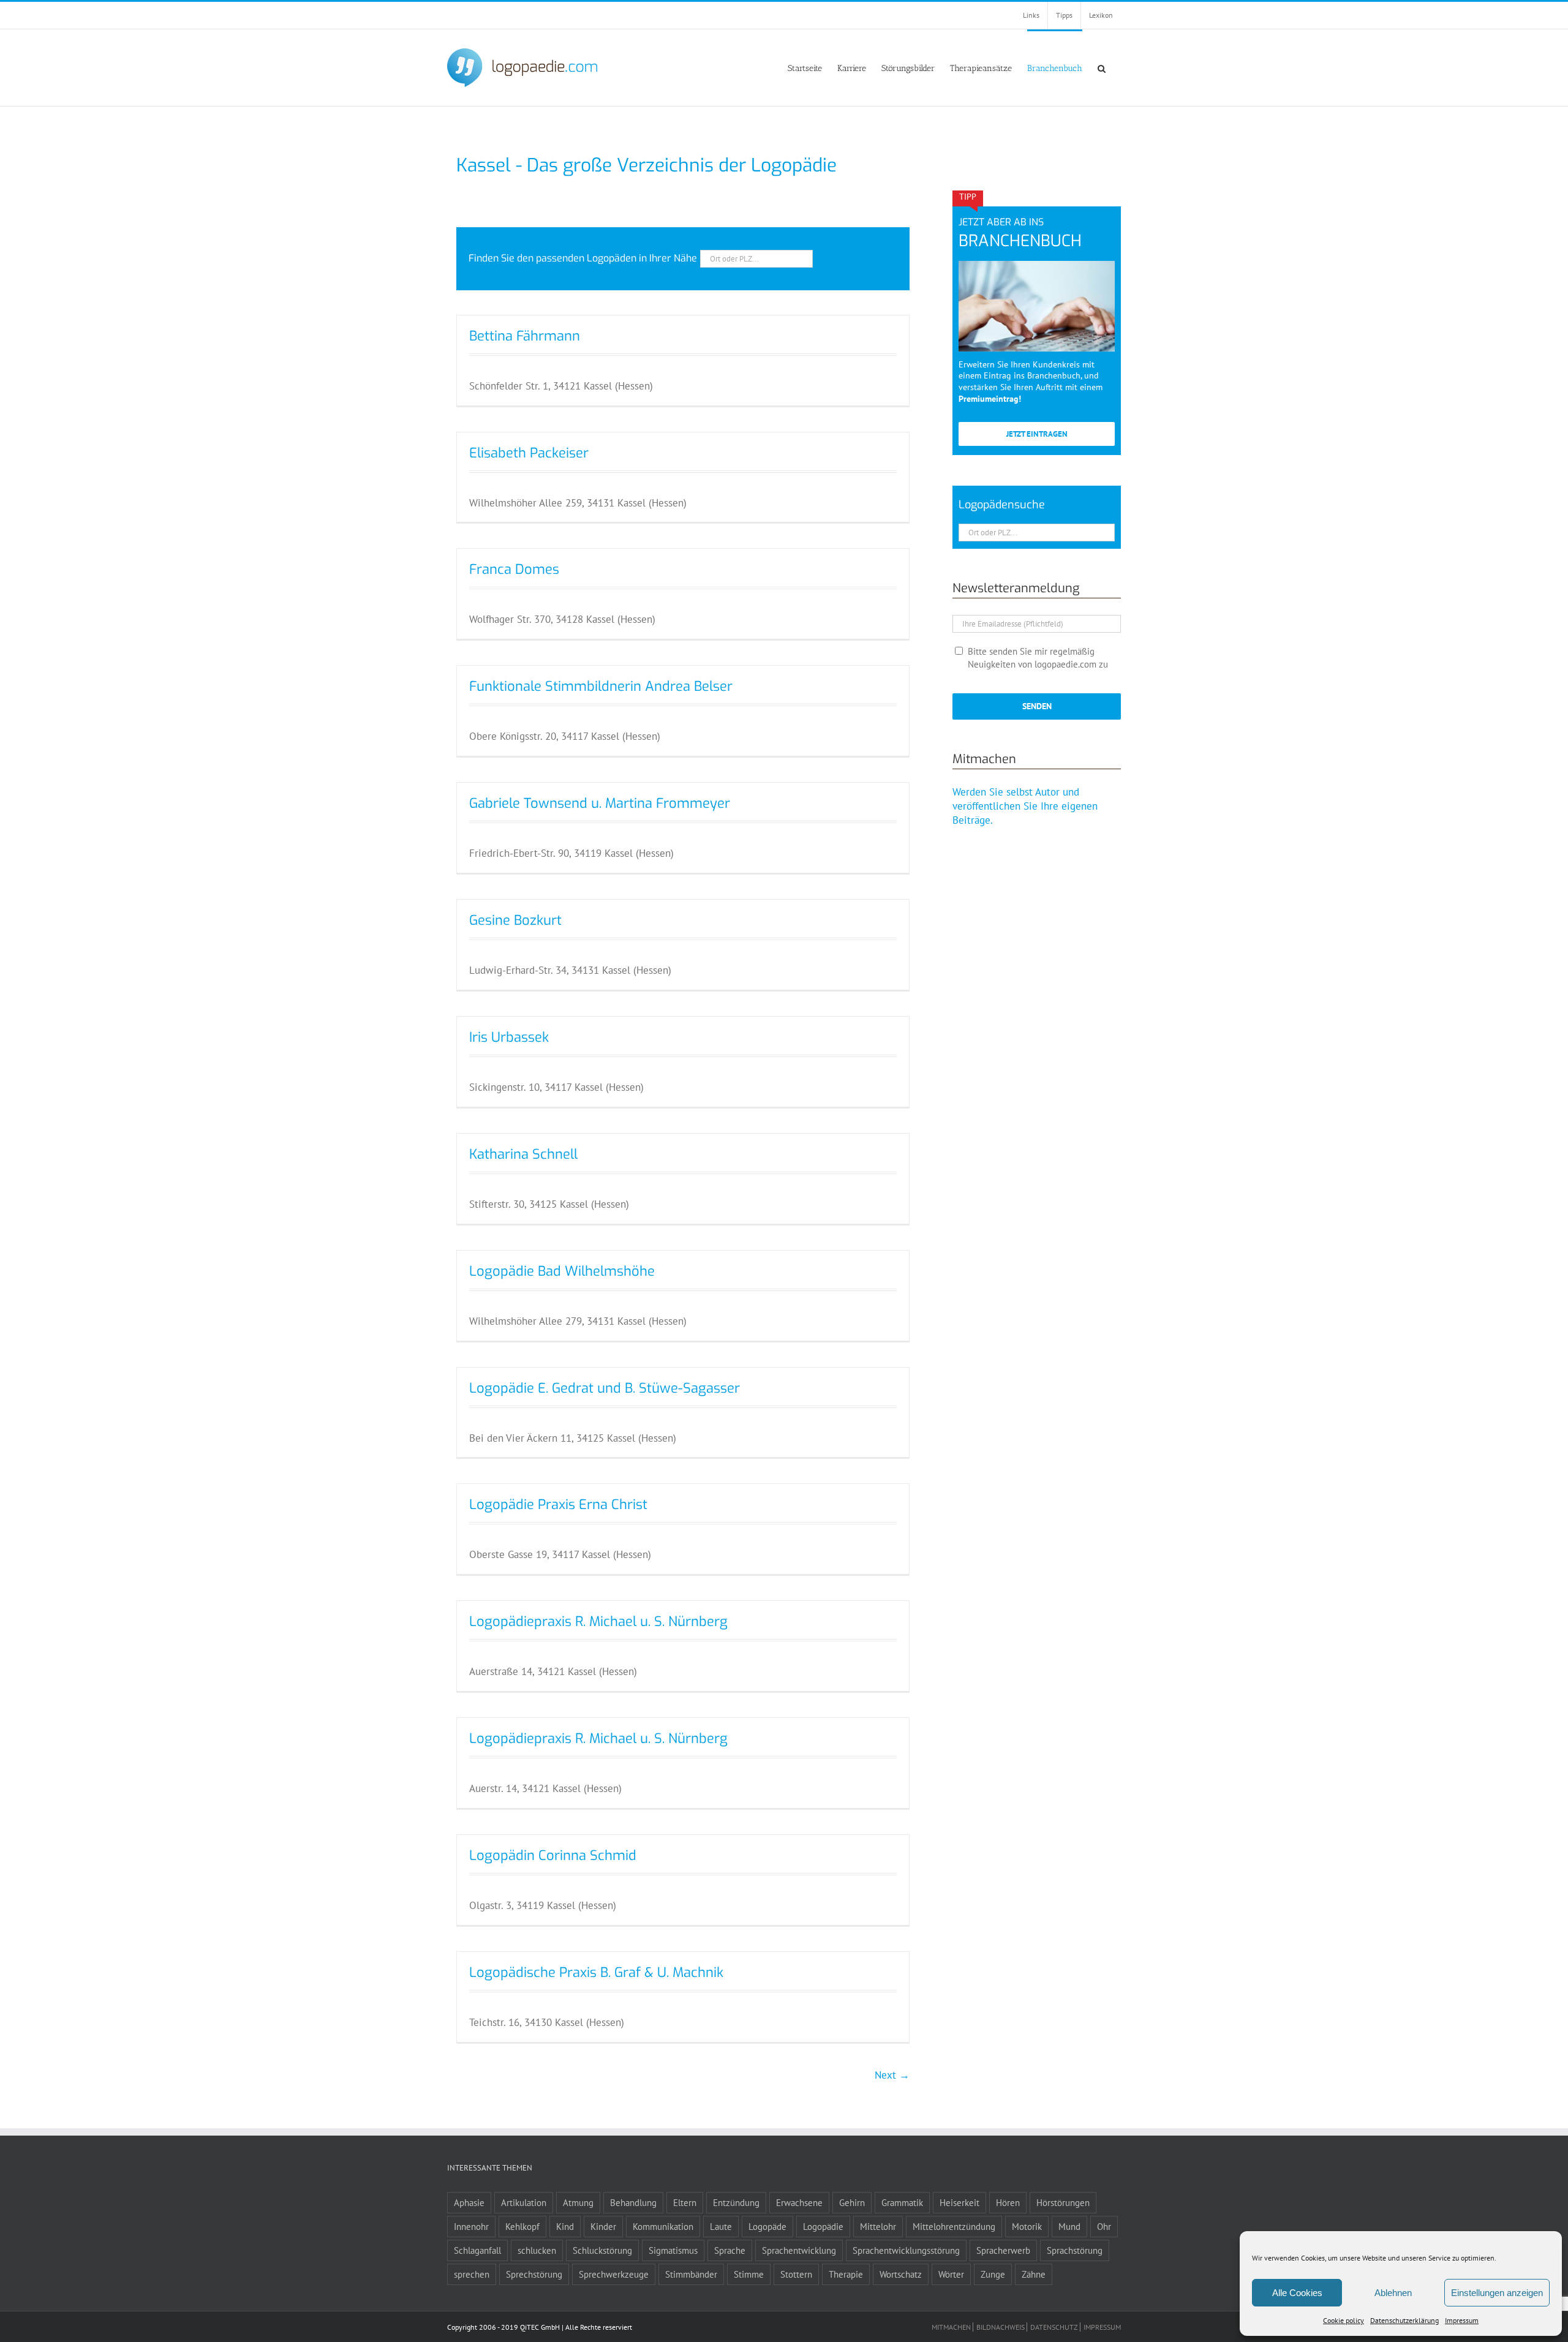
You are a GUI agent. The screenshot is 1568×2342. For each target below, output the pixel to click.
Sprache (730, 2250)
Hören (1008, 2202)
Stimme (749, 2274)
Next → (892, 2075)
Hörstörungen (1063, 2202)
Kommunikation (663, 2226)
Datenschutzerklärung (1404, 2320)
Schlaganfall (477, 2250)
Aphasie (469, 2202)
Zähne (1034, 2274)
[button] (1102, 68)
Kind (565, 2226)
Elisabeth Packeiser (529, 453)
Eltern (685, 2202)
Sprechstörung (534, 2274)
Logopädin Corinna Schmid (553, 1855)
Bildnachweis (1001, 2327)
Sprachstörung (1075, 2250)
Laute (721, 2226)
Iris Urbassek (509, 1037)
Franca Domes (514, 569)
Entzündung (736, 2202)
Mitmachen (951, 2327)
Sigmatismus (673, 2250)
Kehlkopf (522, 2226)
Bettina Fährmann (525, 336)
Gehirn (852, 2202)
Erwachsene (799, 2202)
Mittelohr (878, 2226)
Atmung (578, 2202)
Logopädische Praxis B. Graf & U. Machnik (596, 1972)
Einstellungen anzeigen (1497, 2293)
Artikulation (524, 2202)
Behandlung (633, 2202)
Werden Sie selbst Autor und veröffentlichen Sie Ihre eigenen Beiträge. (1025, 806)
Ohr (1104, 2226)
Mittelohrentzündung (954, 2226)
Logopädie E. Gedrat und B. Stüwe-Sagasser (605, 1388)
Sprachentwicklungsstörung (906, 2250)
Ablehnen (1393, 2293)
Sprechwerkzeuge (614, 2274)
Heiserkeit (959, 2202)
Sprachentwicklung (799, 2250)
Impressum (1462, 2320)
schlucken (537, 2250)
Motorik (1027, 2226)
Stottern (796, 2274)
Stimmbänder (691, 2274)
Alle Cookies (1297, 2293)
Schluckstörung (602, 2250)
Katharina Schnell (523, 1154)
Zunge (993, 2274)
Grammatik (902, 2202)
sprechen (472, 2274)
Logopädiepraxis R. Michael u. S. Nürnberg (598, 1621)
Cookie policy (1344, 2320)
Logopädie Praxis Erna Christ (558, 1504)
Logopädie (823, 2226)
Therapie (846, 2274)
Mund (1069, 2226)
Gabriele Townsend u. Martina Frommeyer (600, 803)
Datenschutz (1054, 2327)
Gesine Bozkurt (515, 920)
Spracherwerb (1003, 2250)
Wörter (951, 2274)
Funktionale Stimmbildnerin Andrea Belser (601, 686)
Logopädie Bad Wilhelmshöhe (562, 1271)
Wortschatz (901, 2274)
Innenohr (471, 2226)
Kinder (603, 2226)
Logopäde (767, 2226)
